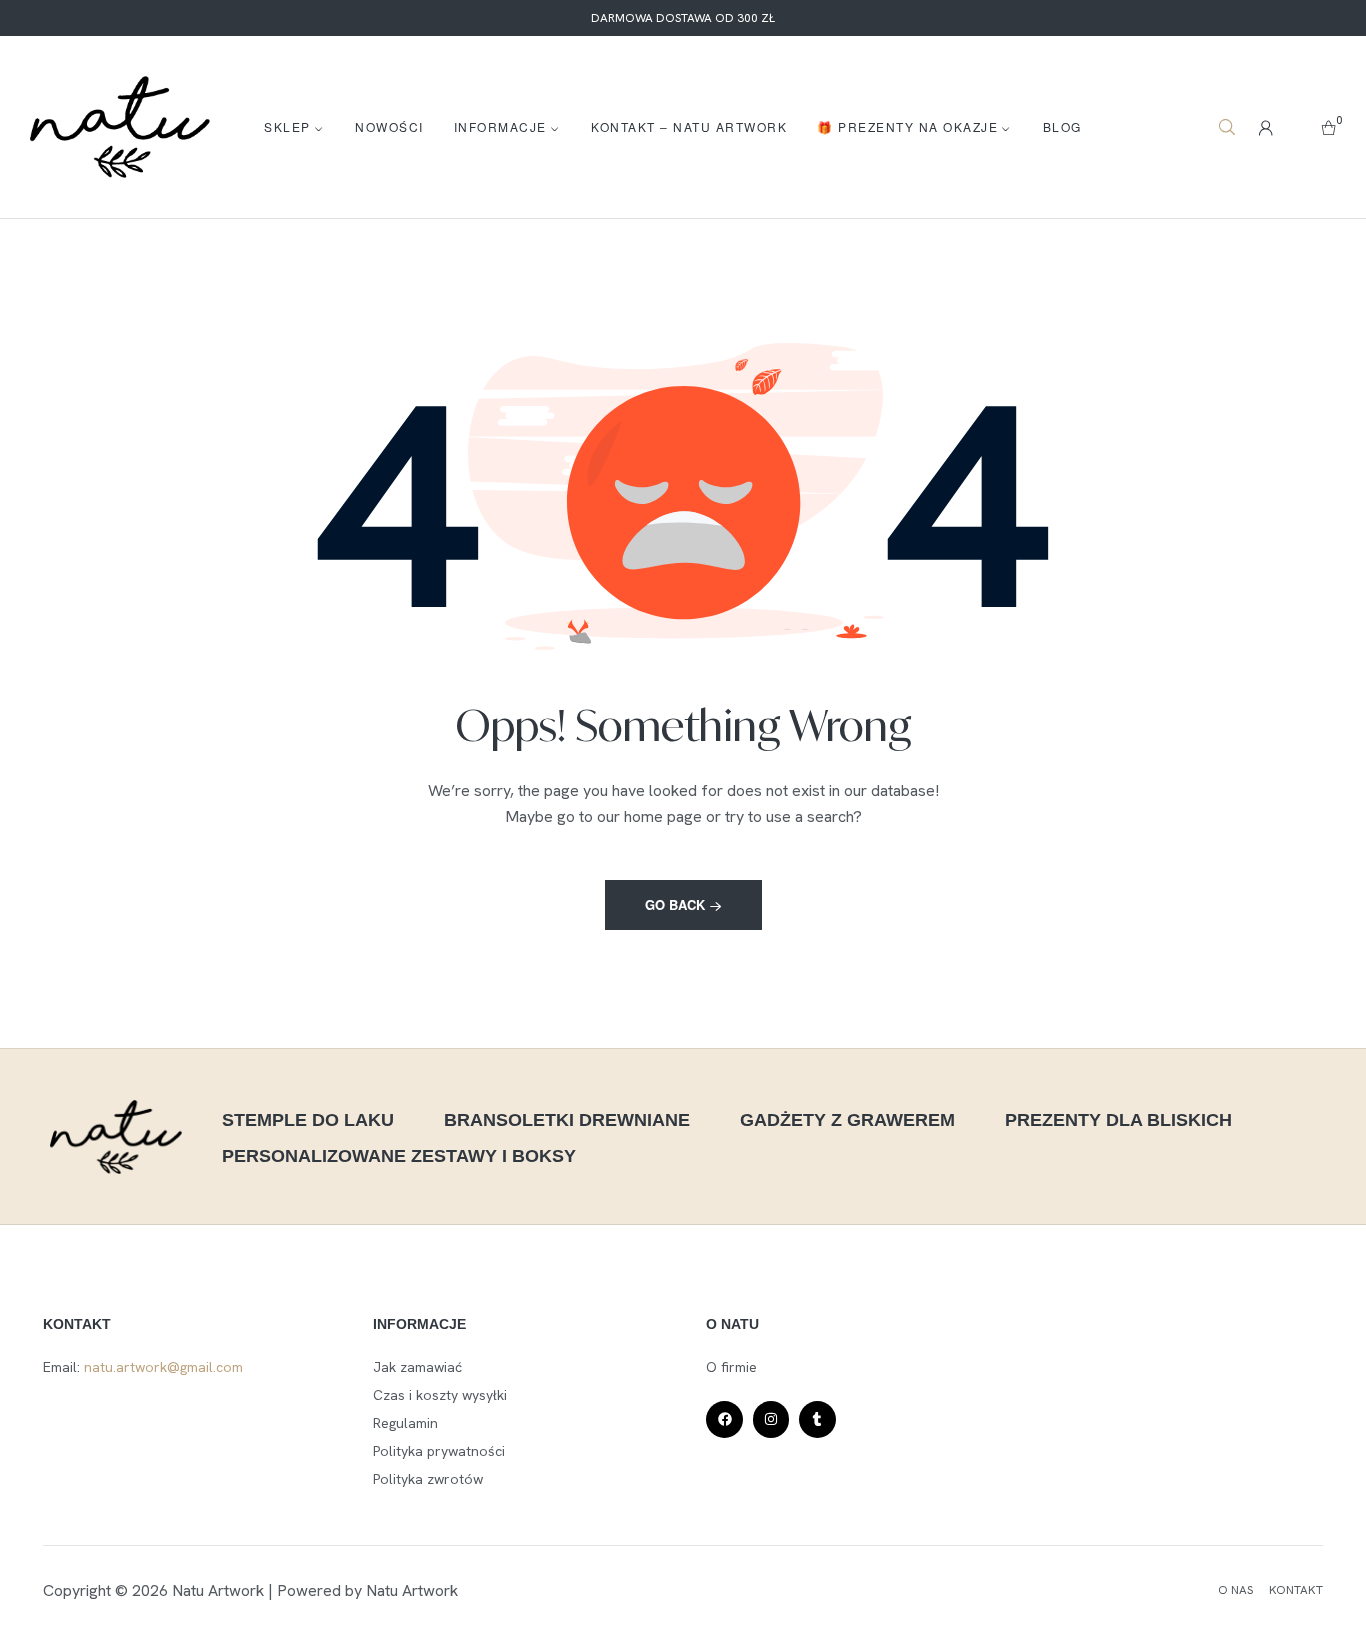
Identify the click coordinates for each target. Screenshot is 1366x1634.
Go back (677, 904)
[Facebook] (724, 1419)
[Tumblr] (817, 1419)
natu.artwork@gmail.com (163, 1367)
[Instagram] (771, 1419)
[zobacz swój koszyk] (1328, 127)
